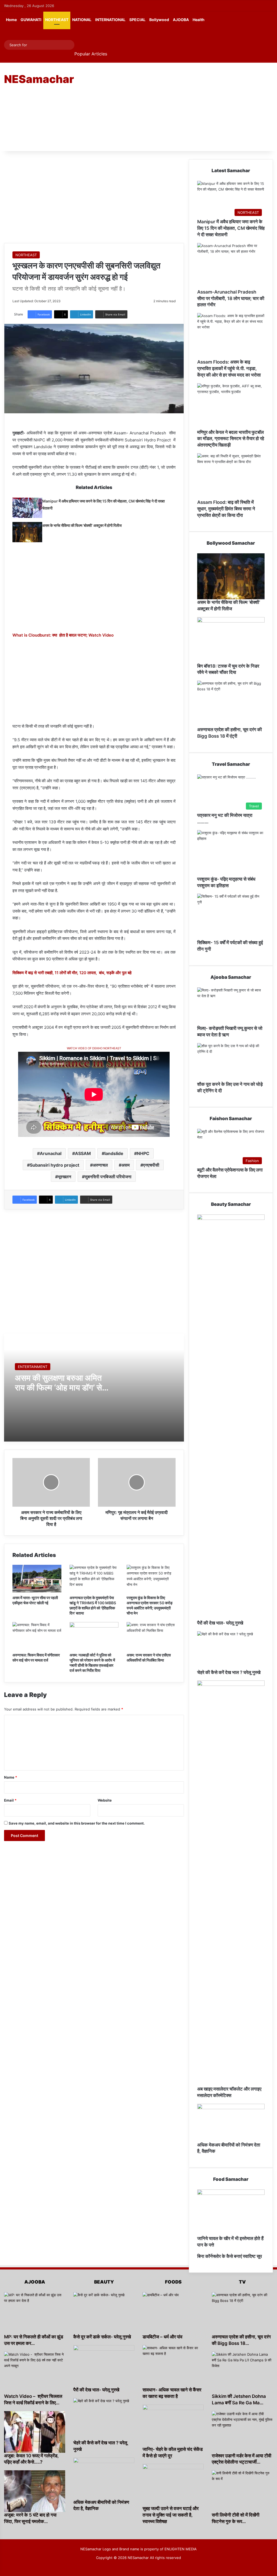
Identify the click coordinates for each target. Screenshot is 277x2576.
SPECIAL (137, 20)
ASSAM (83, 1153)
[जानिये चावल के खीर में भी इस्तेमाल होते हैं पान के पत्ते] (231, 2212)
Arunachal (51, 1153)
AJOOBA (181, 20)
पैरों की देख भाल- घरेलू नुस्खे (220, 1623)
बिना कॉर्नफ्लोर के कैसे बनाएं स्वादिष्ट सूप (230, 2256)
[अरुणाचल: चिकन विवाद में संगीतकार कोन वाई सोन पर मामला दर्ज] (37, 1636)
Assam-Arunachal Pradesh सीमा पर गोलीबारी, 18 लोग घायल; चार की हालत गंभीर (231, 298)
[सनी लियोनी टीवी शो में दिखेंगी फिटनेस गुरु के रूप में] (242, 2491)
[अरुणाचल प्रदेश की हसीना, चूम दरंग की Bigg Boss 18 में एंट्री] (231, 704)
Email (10, 1800)
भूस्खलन (65, 1177)
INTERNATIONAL (110, 20)
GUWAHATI (31, 20)
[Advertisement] (187, 106)
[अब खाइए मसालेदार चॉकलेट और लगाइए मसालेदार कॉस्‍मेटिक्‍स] (231, 1883)
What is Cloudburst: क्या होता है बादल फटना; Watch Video (63, 635)
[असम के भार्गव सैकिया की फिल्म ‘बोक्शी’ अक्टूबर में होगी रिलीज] (27, 532)
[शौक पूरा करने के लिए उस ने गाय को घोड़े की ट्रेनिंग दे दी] (231, 1062)
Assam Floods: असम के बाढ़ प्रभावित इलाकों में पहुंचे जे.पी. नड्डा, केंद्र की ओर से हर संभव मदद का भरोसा (229, 368)
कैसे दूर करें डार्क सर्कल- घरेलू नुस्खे (102, 2337)
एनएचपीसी (151, 1165)
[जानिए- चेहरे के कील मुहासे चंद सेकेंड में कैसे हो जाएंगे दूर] (173, 2425)
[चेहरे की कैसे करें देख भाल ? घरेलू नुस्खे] (231, 1650)
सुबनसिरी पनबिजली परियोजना (108, 1177)
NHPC (143, 1153)
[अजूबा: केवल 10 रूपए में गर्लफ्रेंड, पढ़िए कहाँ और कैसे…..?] (35, 2432)
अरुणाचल (100, 1165)
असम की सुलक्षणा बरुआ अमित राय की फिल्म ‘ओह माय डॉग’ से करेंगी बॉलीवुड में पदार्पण (58, 1387)
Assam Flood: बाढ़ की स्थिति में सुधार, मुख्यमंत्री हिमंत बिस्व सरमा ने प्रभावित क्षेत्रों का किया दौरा (226, 509)
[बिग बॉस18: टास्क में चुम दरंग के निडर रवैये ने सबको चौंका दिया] (231, 640)
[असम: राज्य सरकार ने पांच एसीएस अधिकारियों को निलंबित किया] (151, 1636)
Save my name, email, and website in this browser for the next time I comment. (77, 1823)
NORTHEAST (57, 20)
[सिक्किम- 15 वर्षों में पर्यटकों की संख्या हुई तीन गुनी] (231, 917)
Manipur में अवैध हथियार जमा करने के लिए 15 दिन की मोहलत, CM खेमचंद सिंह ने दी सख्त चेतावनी (231, 228)
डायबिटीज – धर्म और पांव (162, 2337)
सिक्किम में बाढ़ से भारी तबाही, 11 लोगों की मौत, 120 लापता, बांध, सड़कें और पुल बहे (72, 973)
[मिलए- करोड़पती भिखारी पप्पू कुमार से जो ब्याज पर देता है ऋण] (231, 1006)
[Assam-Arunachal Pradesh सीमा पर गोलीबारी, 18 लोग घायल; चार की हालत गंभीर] (231, 266)
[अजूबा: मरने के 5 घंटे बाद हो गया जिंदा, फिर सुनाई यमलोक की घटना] (35, 2491)
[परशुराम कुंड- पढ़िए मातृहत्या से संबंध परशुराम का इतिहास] (231, 853)
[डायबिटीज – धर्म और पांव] (173, 2313)
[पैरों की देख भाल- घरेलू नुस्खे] (231, 1417)
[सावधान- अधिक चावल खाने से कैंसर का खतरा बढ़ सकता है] (173, 2366)
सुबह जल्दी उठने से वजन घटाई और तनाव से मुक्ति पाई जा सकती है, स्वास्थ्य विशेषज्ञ (171, 2515)
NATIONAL (82, 20)
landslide (114, 1153)
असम (126, 1165)
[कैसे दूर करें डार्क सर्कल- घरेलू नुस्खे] (104, 2313)
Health (199, 20)
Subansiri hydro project (55, 1165)
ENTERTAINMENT (33, 1367)
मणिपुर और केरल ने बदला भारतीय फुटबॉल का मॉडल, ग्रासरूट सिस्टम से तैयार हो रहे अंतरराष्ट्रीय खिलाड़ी (231, 439)
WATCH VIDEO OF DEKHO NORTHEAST (94, 1048)
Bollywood (159, 20)
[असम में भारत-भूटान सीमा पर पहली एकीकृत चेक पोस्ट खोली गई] (37, 1579)
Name (11, 1777)
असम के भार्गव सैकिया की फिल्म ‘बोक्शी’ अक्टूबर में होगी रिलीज (82, 525)
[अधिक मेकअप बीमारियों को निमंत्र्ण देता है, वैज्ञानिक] (231, 2123)
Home (11, 20)
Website (105, 1800)
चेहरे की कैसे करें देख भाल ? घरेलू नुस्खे (229, 1672)
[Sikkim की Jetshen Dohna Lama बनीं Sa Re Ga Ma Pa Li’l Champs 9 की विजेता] (242, 2372)
